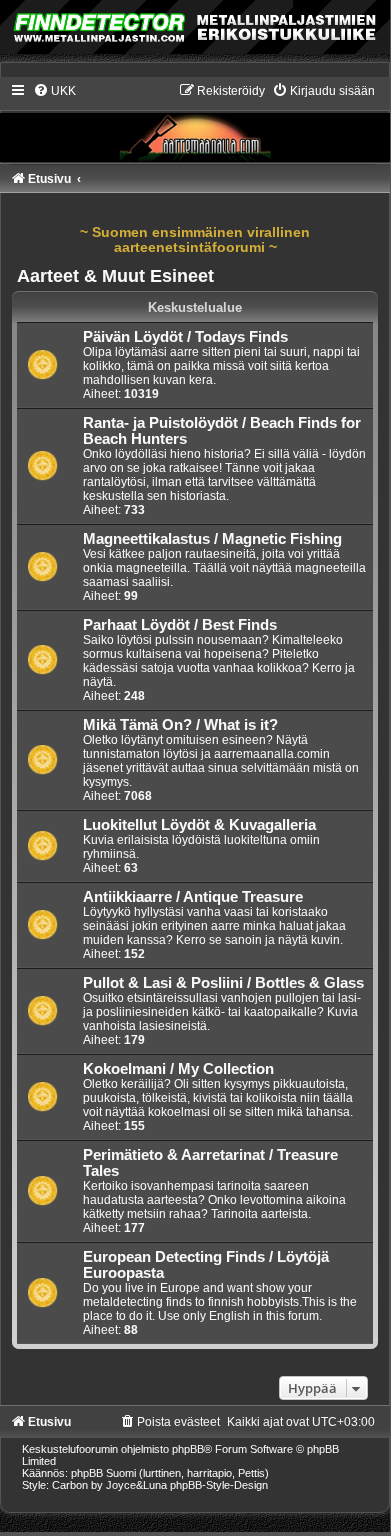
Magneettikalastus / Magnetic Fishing (212, 539)
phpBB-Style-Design (219, 1485)
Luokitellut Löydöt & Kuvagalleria (199, 825)
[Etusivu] (195, 122)
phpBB (188, 1449)
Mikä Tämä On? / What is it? (180, 725)
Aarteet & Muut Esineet (115, 276)
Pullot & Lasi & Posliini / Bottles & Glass (223, 983)
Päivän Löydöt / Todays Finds (185, 337)
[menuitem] (54, 91)
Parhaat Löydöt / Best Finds (180, 625)
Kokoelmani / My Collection (178, 1069)
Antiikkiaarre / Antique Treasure (193, 897)
